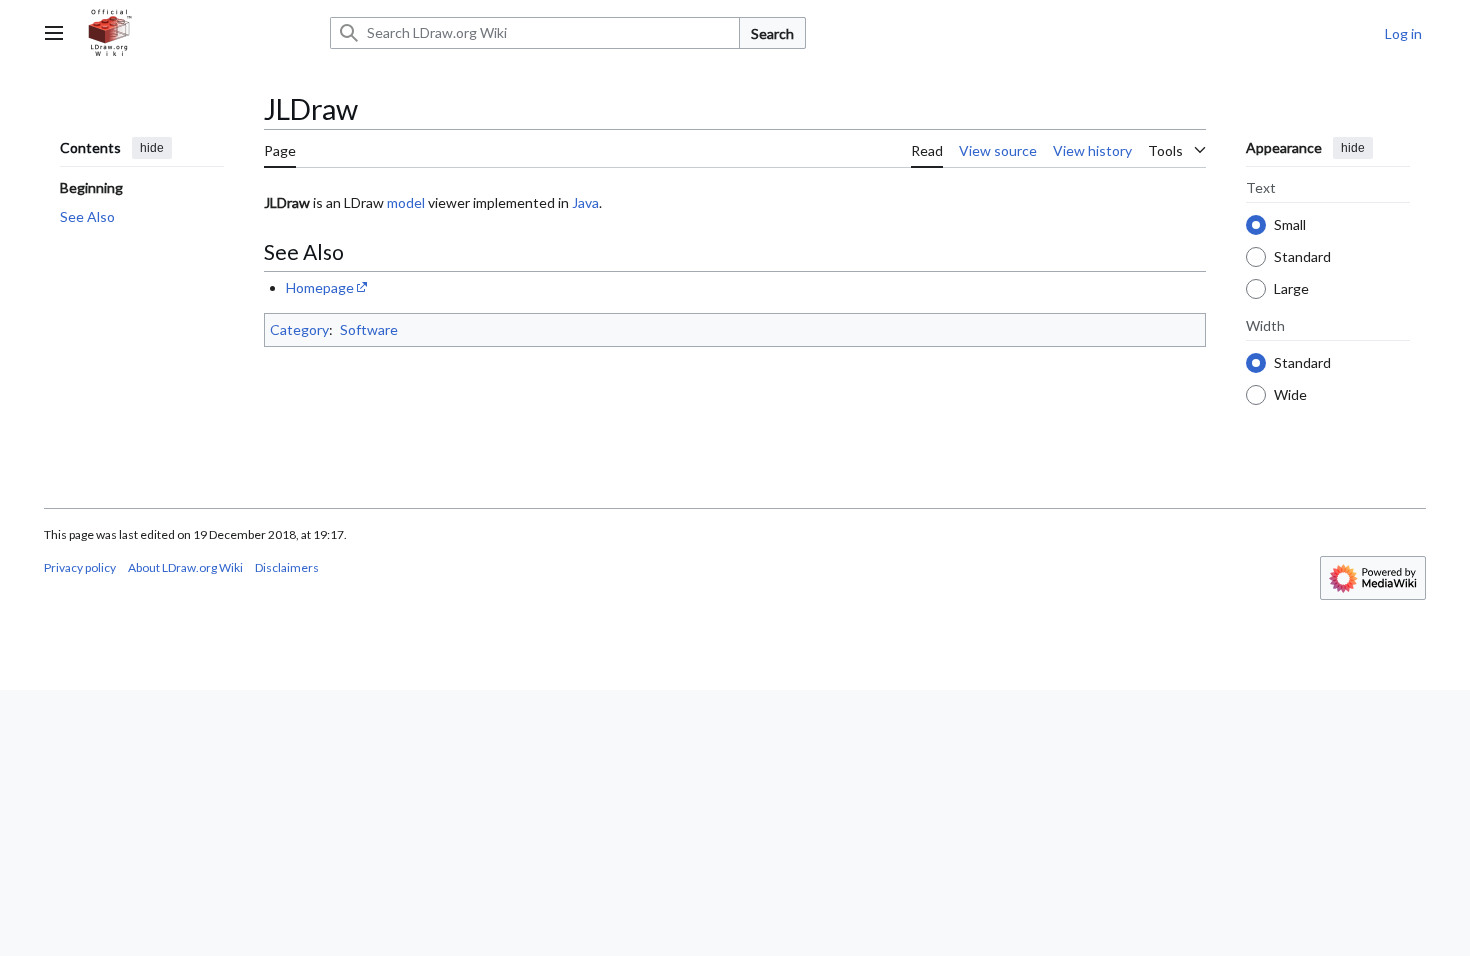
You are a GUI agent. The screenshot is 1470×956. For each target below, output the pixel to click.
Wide (1290, 393)
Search (772, 33)
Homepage (320, 287)
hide (152, 148)
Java (585, 202)
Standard (1302, 255)
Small (1290, 223)
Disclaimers (287, 567)
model (406, 202)
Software (369, 329)
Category (299, 329)
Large (1291, 287)
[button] (54, 33)
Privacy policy (80, 567)
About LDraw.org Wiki (185, 567)
